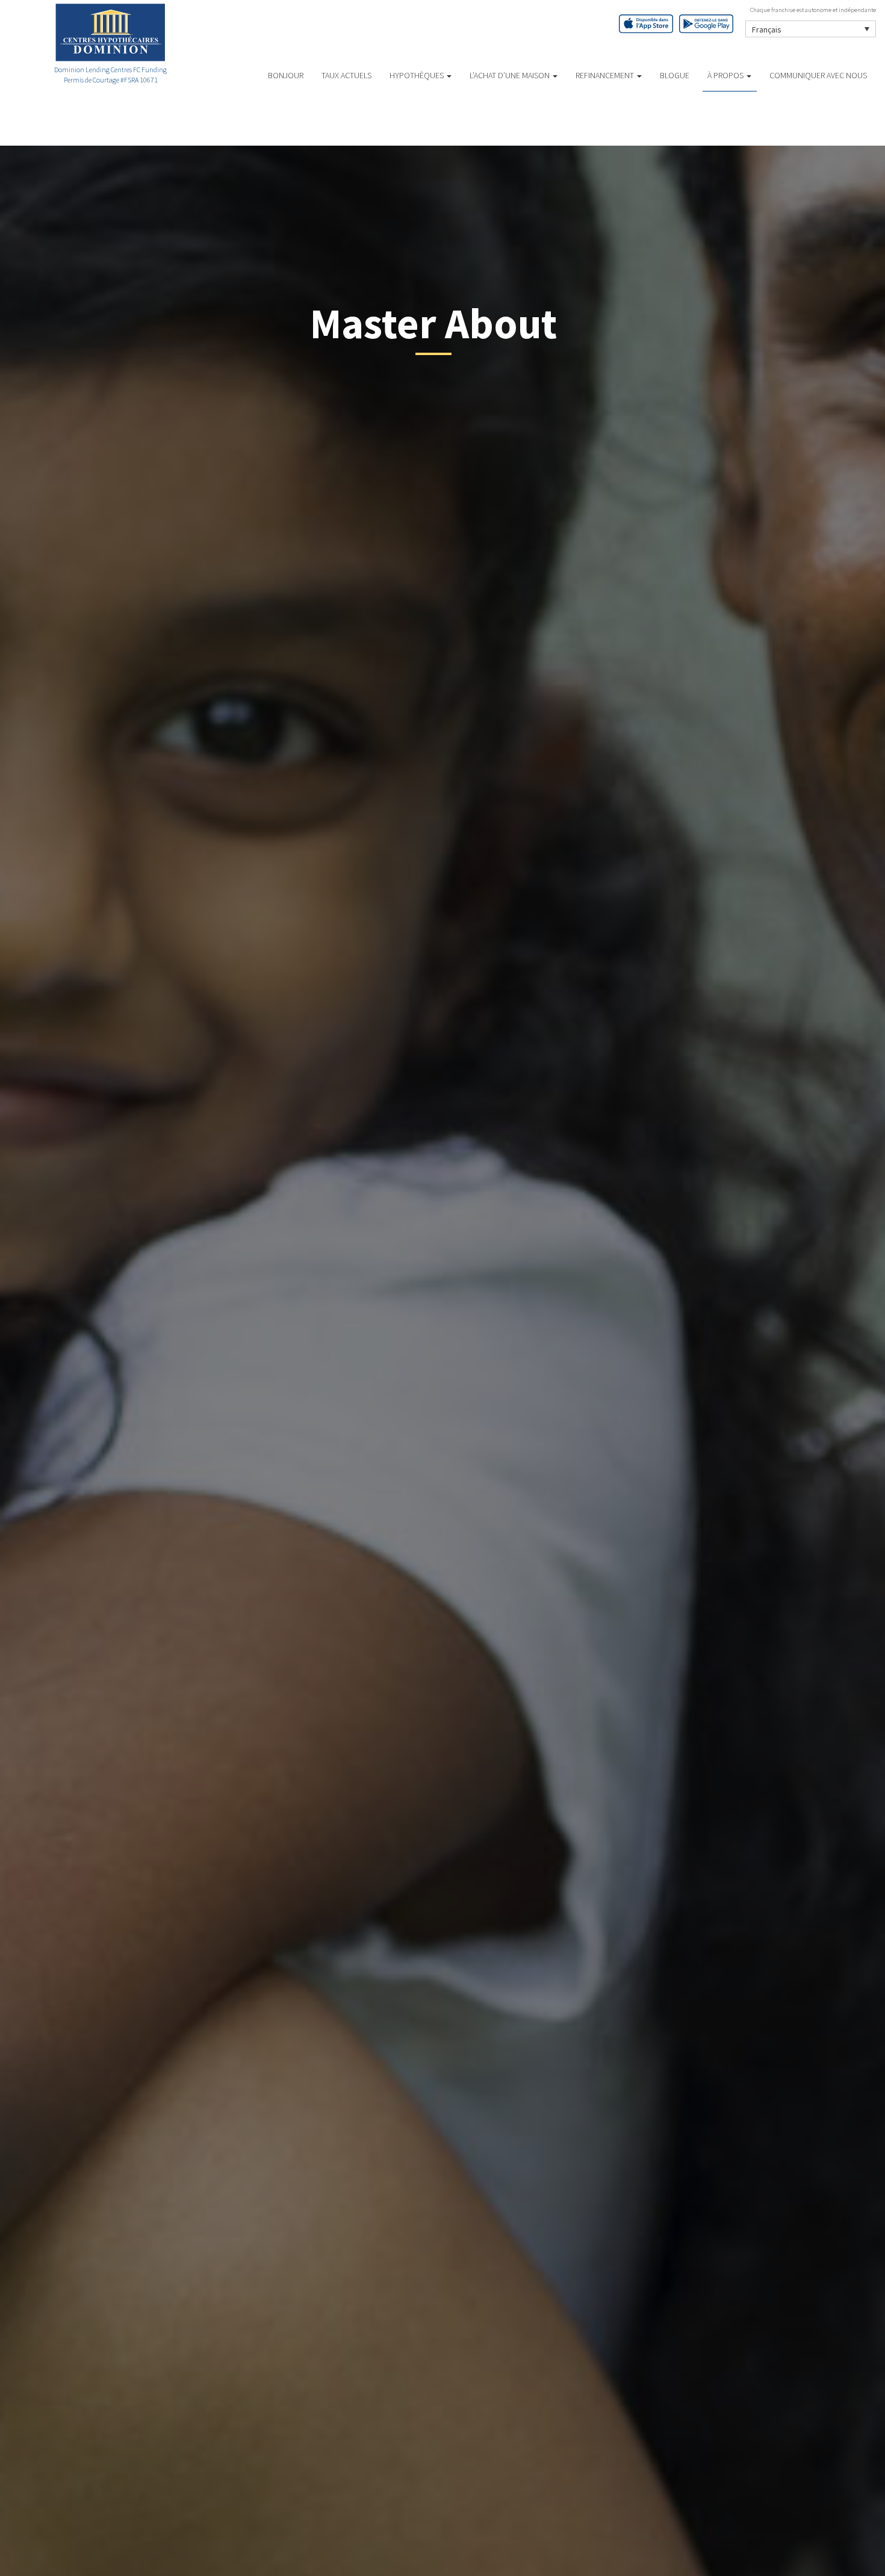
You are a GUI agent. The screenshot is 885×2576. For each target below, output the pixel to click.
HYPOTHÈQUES (418, 75)
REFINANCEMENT (606, 75)
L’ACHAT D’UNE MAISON (511, 75)
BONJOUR (286, 75)
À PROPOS (726, 75)
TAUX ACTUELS (346, 75)
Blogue (675, 75)
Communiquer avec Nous (818, 75)
